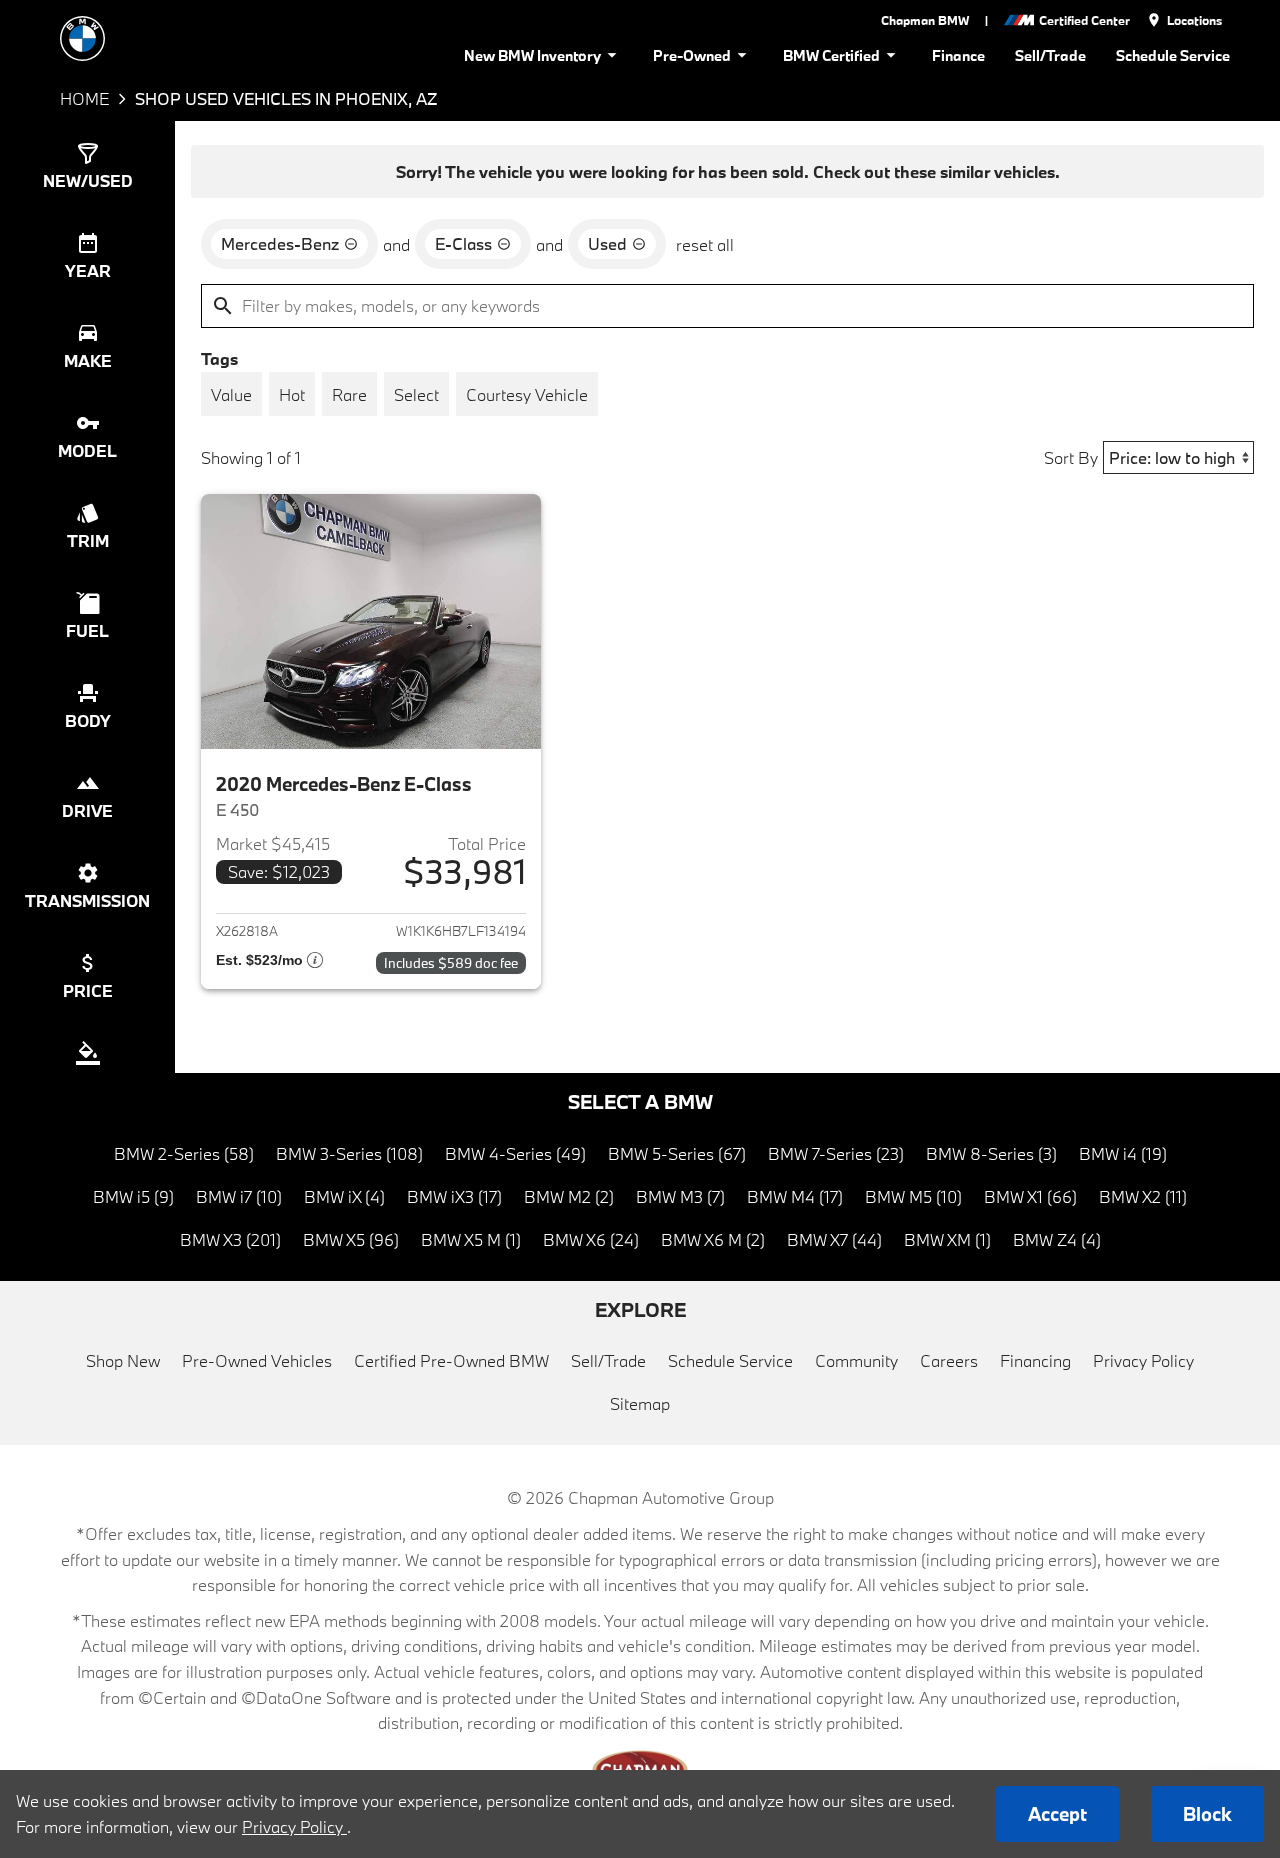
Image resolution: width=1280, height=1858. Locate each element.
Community (856, 1360)
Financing (1035, 1360)
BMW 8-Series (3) (991, 1153)
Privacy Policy (1143, 1360)
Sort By (1071, 457)
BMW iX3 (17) (454, 1196)
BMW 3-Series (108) (349, 1153)
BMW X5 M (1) (471, 1239)
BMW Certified (831, 55)
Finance (958, 55)
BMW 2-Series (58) (184, 1153)
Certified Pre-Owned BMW (451, 1360)
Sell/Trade (1050, 55)
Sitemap (640, 1403)
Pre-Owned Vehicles (257, 1360)
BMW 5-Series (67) (677, 1153)
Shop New (123, 1360)
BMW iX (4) (344, 1196)
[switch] (231, 394)
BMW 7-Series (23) (836, 1153)
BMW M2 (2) (569, 1196)
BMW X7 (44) (834, 1239)
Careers (949, 1360)
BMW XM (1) (947, 1239)
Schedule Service (1173, 55)
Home (84, 98)
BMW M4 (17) (795, 1196)
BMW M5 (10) (913, 1196)
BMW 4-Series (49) (515, 1153)
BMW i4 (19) (1123, 1153)
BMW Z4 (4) (1057, 1239)
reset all (705, 244)
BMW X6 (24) (591, 1239)
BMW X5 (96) (351, 1239)
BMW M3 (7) (680, 1196)
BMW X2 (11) (1143, 1196)
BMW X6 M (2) (713, 1239)
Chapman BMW (925, 20)
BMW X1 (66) (1030, 1196)
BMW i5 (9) (133, 1196)
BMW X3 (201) (230, 1239)
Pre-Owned (692, 55)
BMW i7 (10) (239, 1196)
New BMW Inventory (532, 55)
